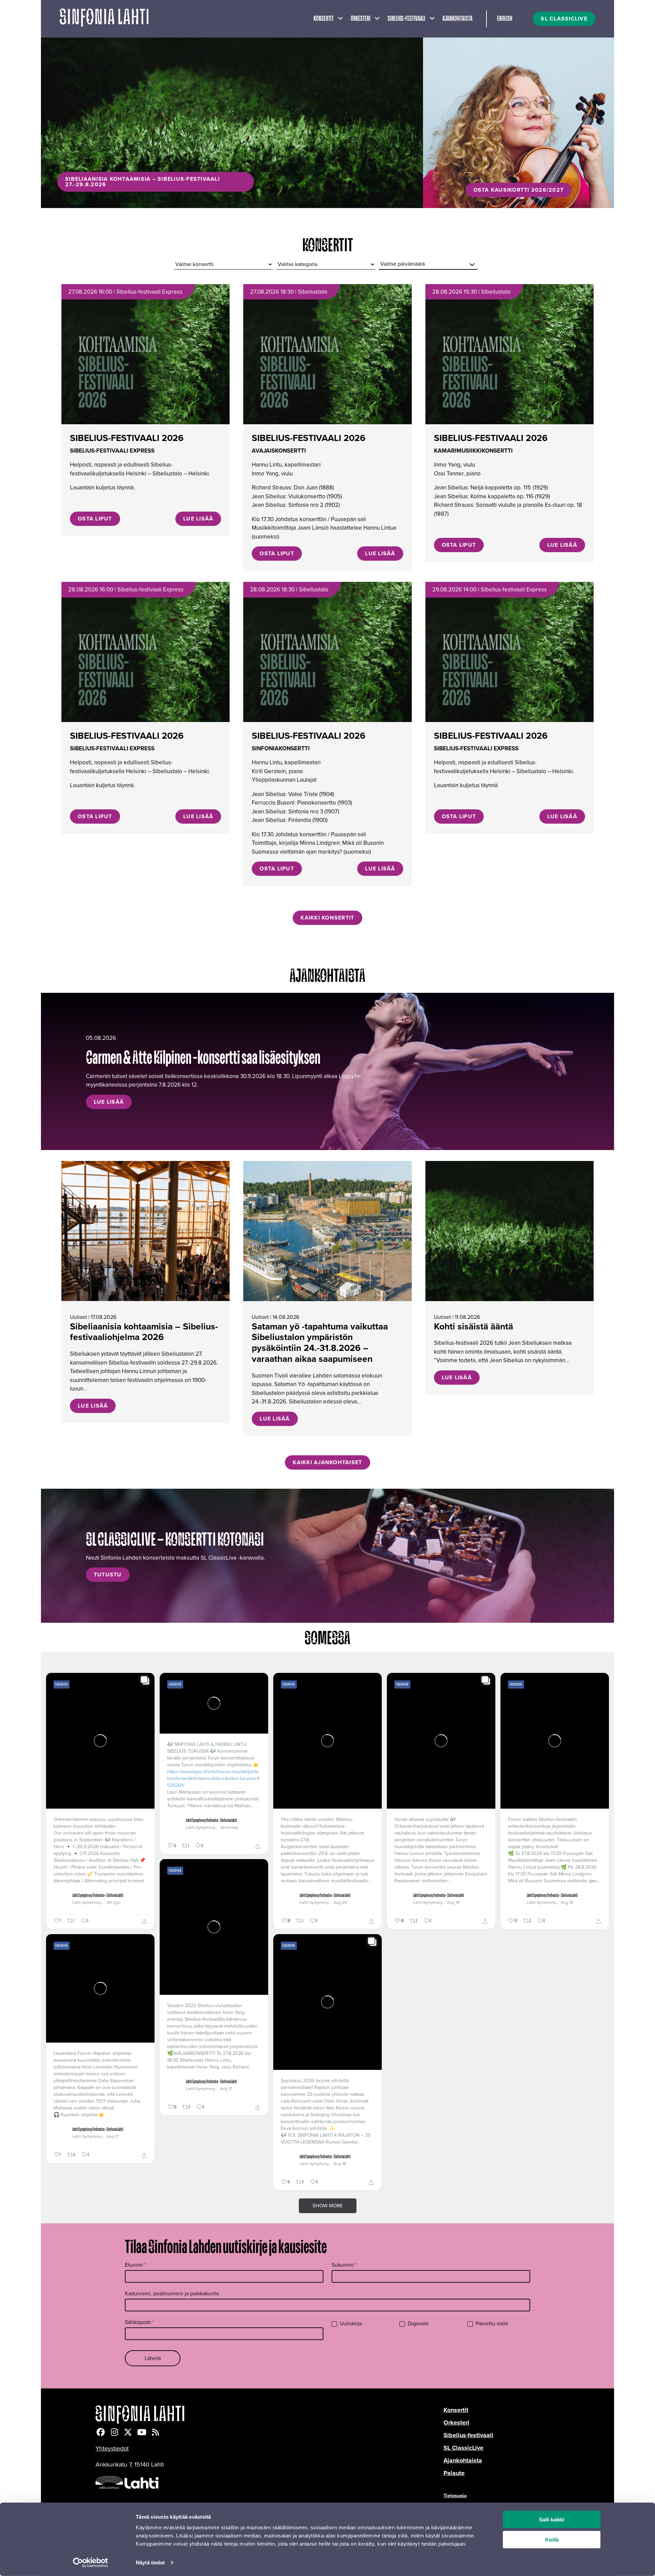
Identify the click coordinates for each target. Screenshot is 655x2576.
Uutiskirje (350, 2324)
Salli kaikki (552, 2520)
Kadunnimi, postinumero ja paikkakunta (172, 2293)
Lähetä (153, 2358)
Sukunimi (344, 2265)
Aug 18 (567, 1902)
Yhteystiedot (112, 2448)
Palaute (454, 2473)
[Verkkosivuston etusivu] (104, 19)
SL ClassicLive (463, 2448)
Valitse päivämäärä (403, 264)
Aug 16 (340, 2164)
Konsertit (324, 19)
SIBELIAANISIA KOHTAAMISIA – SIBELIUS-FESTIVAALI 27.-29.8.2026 (142, 182)
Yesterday (229, 1827)
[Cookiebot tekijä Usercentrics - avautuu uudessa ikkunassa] (91, 2563)
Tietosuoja (455, 2496)
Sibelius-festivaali (406, 19)
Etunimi (136, 2265)
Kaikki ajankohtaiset (327, 1462)
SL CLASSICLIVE (564, 19)
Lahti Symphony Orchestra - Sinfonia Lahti (98, 1896)
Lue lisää (198, 519)
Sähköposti (140, 2322)
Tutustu (108, 1574)
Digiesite (418, 2324)
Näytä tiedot (150, 2563)
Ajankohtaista (457, 19)
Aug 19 (453, 1902)
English (505, 19)
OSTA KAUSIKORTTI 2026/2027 (519, 190)
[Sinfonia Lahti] (270, 2415)
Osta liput (95, 519)
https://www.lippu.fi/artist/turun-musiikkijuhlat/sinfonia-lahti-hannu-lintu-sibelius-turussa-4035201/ (213, 1779)
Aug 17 (226, 2089)
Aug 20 (340, 1902)
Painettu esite (491, 2324)
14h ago (113, 1902)
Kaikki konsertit (327, 918)
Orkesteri (361, 19)
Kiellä (552, 2540)
